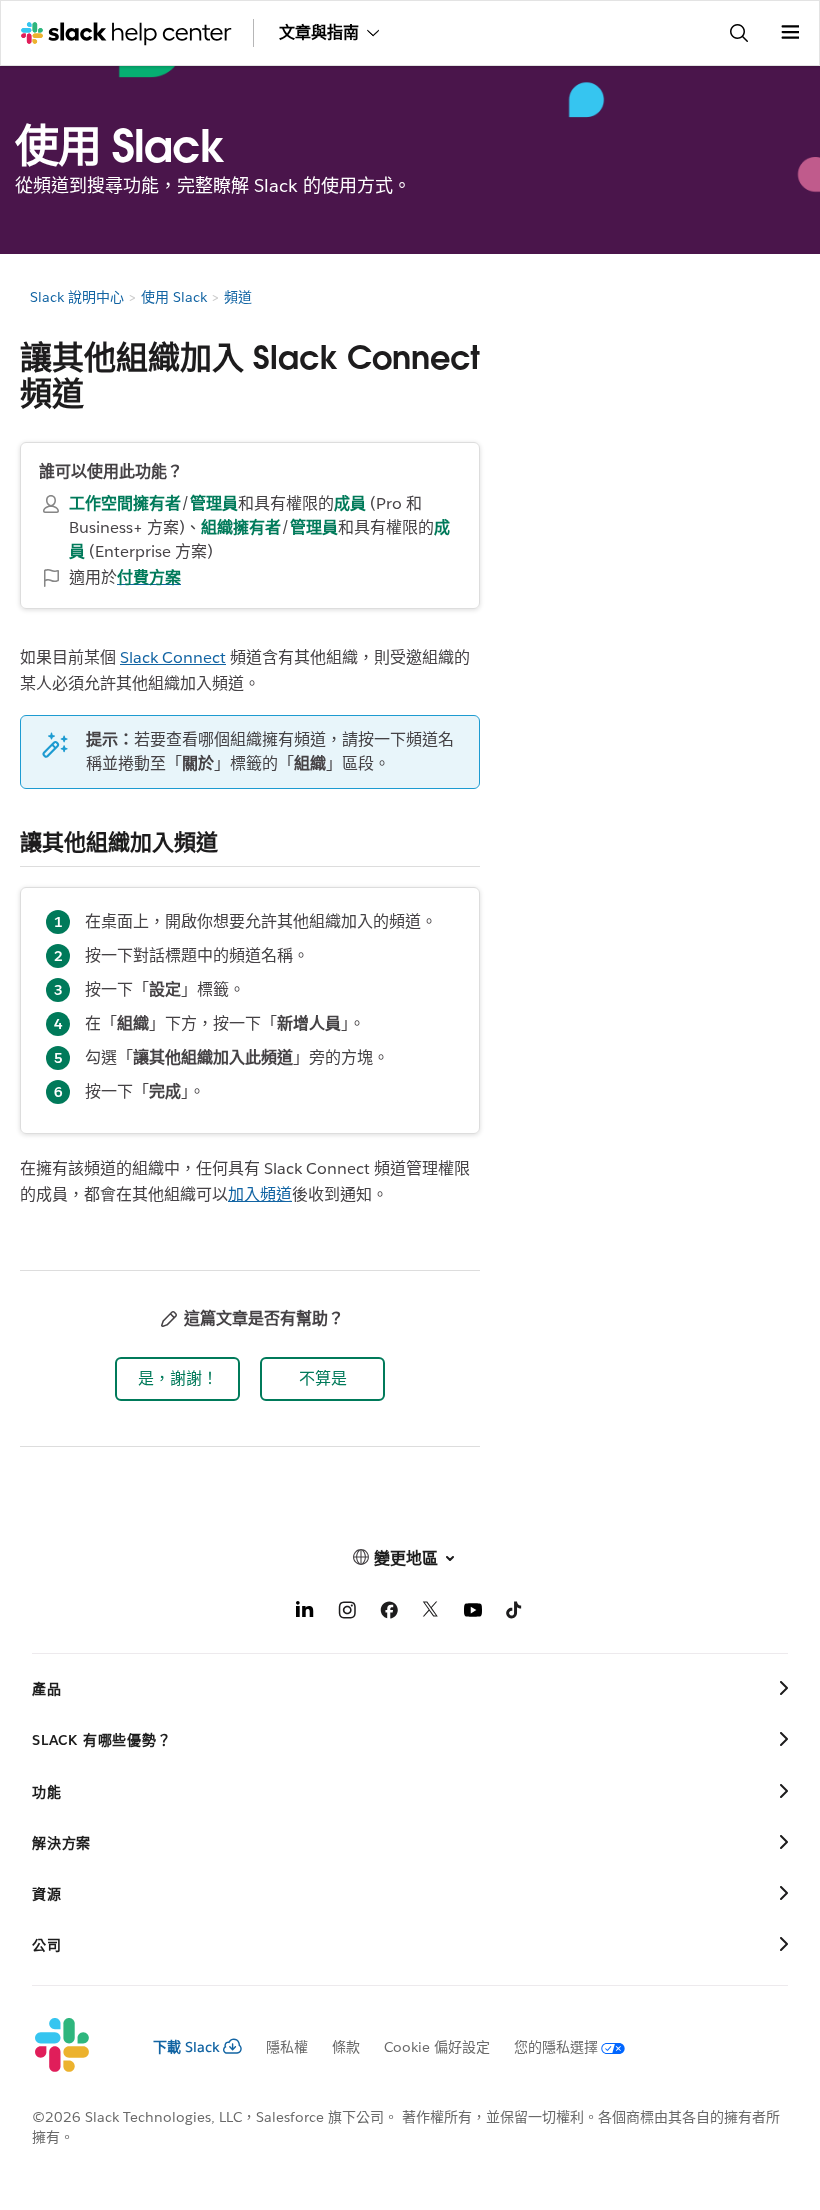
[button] (177, 1379)
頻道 (238, 297)
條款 (346, 2047)
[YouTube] (473, 1613)
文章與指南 (319, 32)
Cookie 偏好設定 (437, 2047)
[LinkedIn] (305, 1613)
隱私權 (287, 2047)
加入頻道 (260, 1194)
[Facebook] (389, 1613)
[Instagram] (347, 1613)
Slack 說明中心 (77, 297)
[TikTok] (515, 1613)
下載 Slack (186, 2047)
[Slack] (76, 2046)
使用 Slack (174, 297)
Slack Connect (173, 657)
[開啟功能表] (790, 33)
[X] (431, 1613)
